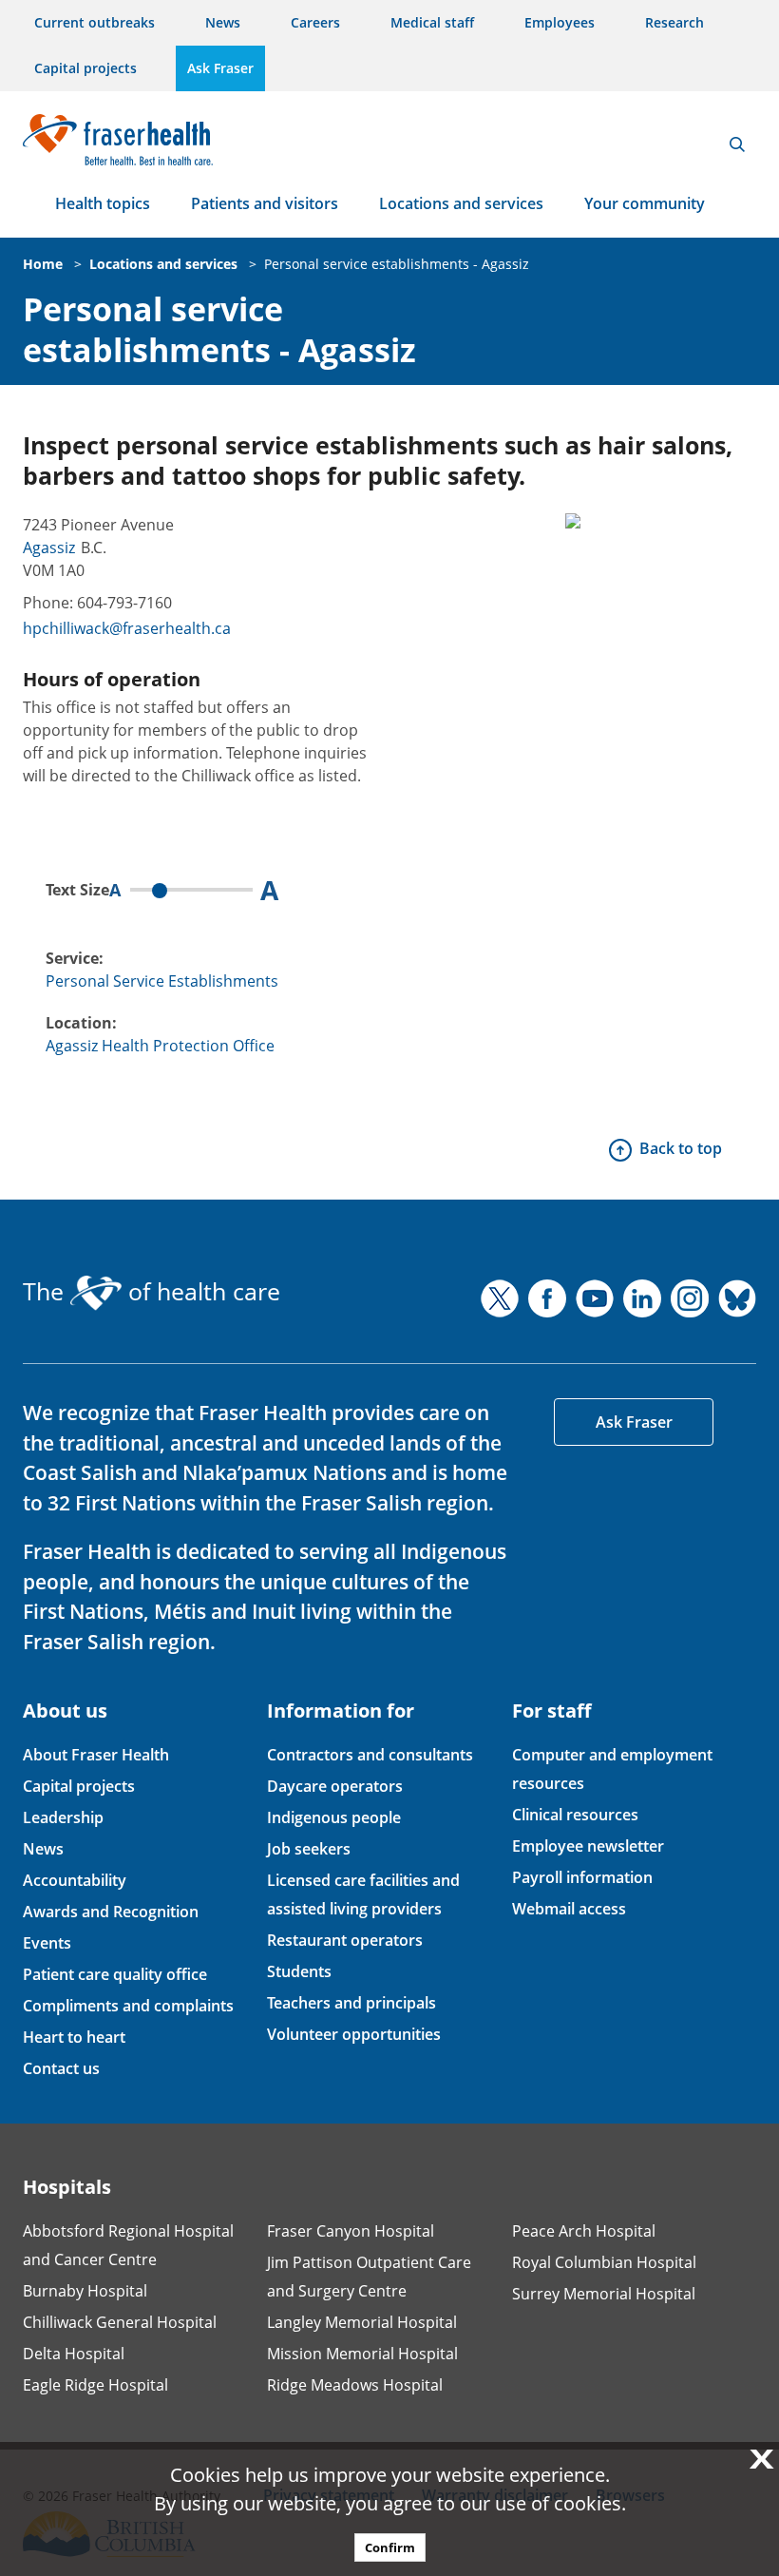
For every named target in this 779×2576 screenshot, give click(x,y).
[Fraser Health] (118, 137)
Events (47, 1943)
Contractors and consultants (370, 1755)
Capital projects (85, 68)
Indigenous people (334, 1817)
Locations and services (461, 203)
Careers (315, 22)
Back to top (681, 1148)
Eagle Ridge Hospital (95, 2385)
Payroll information (582, 1877)
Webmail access (569, 1909)
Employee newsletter (588, 1846)
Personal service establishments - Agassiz (397, 264)
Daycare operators (335, 1786)
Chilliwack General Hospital (120, 2322)
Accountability (75, 1880)
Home (43, 264)
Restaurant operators (345, 1940)
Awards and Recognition (111, 1912)
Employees (560, 22)
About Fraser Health (96, 1755)
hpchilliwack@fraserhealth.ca (127, 628)
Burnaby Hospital (85, 2291)
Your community (645, 203)
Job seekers (309, 1849)
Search (737, 144)
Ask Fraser (220, 68)
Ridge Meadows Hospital (355, 2385)
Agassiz (49, 548)
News (223, 22)
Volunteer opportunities (354, 2034)
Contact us (61, 2068)
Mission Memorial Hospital (362, 2354)
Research (674, 22)
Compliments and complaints (128, 2006)
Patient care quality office (115, 1974)
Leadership (63, 1817)
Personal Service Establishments (162, 981)
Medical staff (432, 22)
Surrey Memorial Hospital (604, 2294)
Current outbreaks (95, 22)
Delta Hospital (74, 2354)
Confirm (390, 2547)
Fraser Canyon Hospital (351, 2231)
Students (299, 1971)
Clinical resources (575, 1815)
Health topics (103, 203)
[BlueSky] (737, 1298)
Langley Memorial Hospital (362, 2322)
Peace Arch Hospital (584, 2231)
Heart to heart (74, 2037)
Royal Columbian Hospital (604, 2262)
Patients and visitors (265, 203)
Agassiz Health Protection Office (160, 1046)
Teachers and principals (351, 2003)
